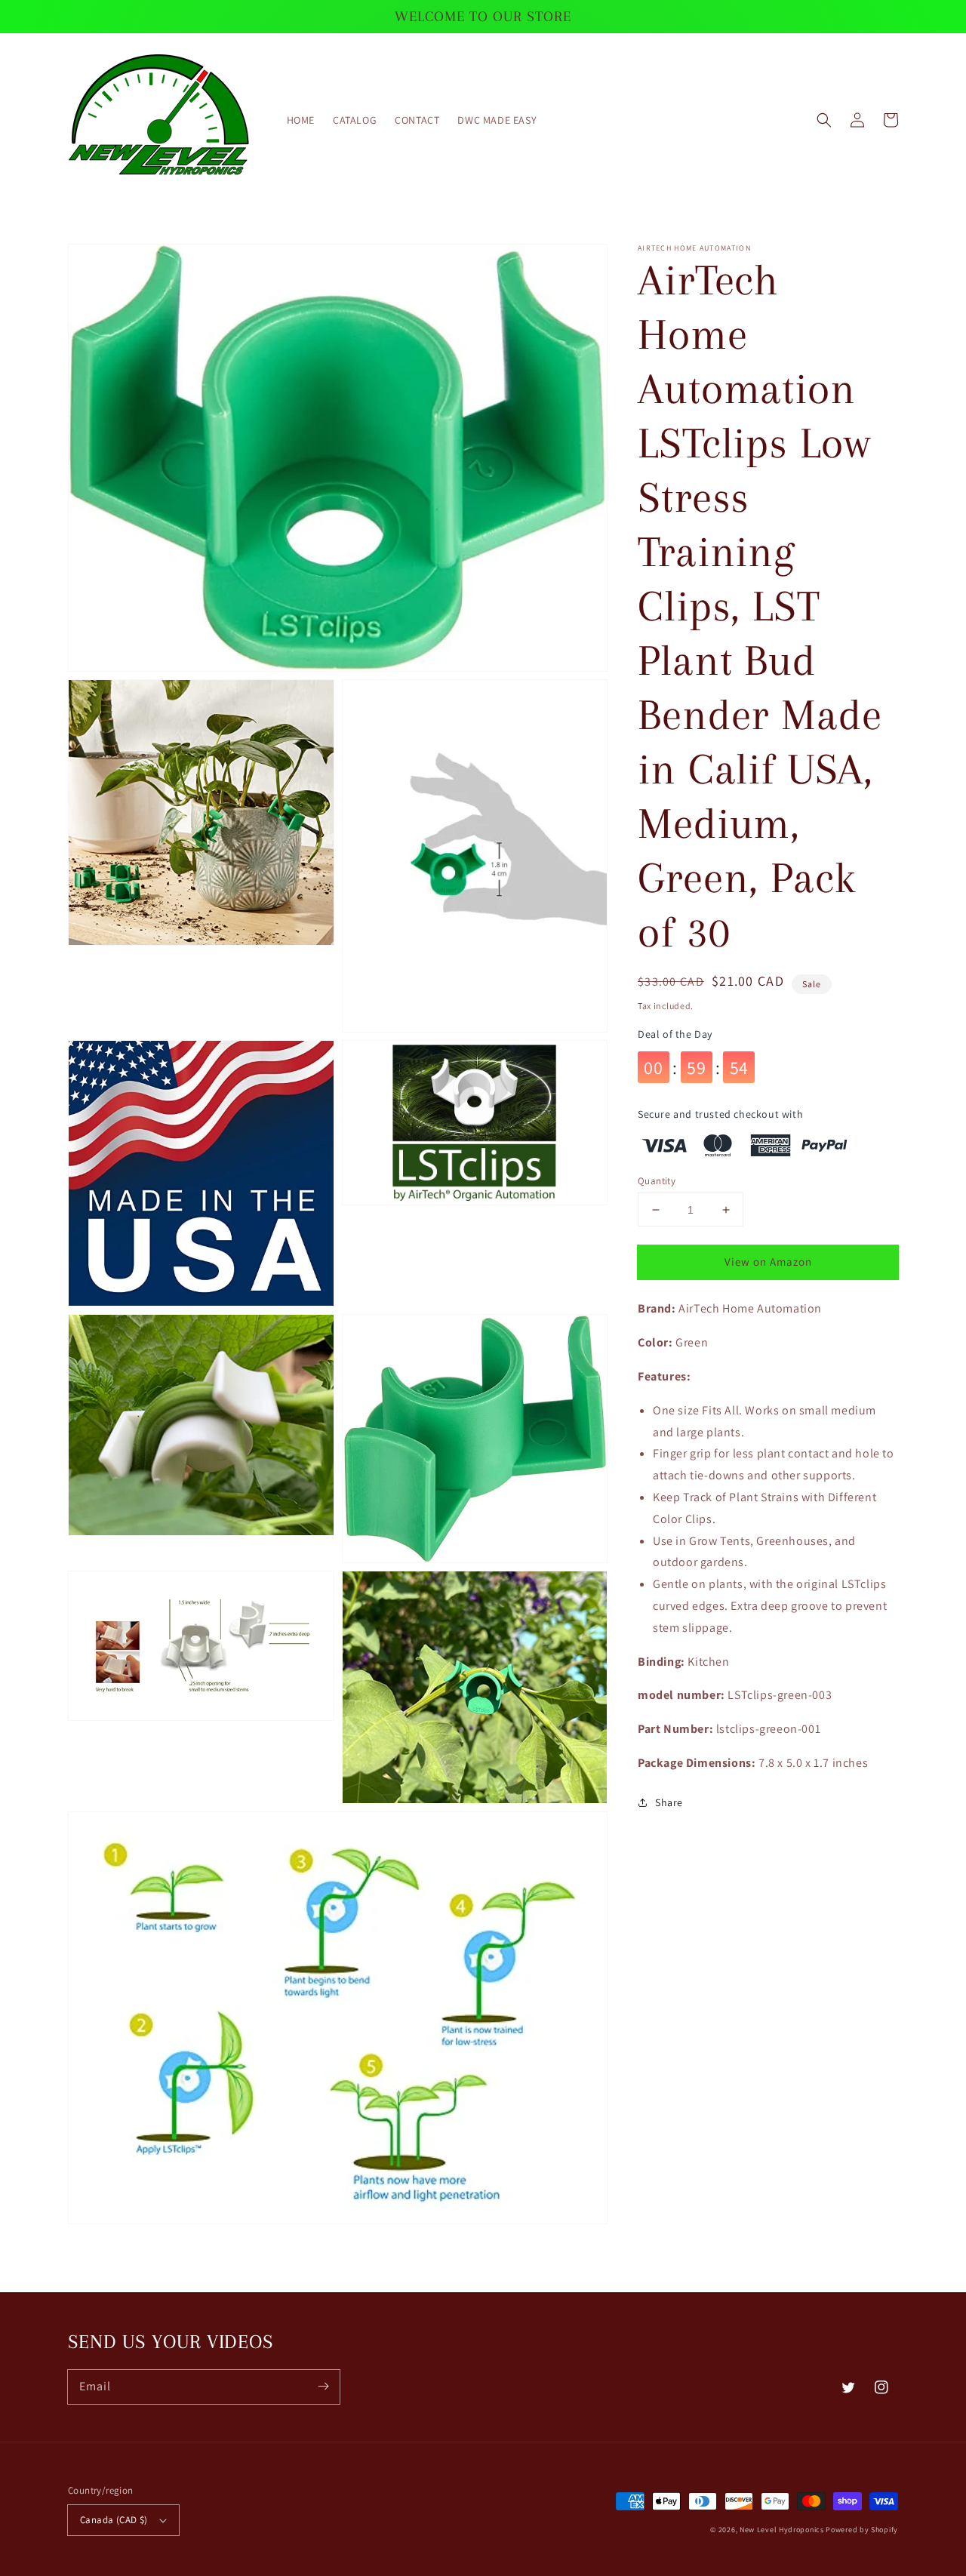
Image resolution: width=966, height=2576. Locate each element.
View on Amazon (768, 1262)
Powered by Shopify (862, 2530)
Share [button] (669, 1802)
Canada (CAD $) (114, 2520)
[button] (824, 120)
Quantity (657, 1181)
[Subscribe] (323, 2387)
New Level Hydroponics (782, 2530)
